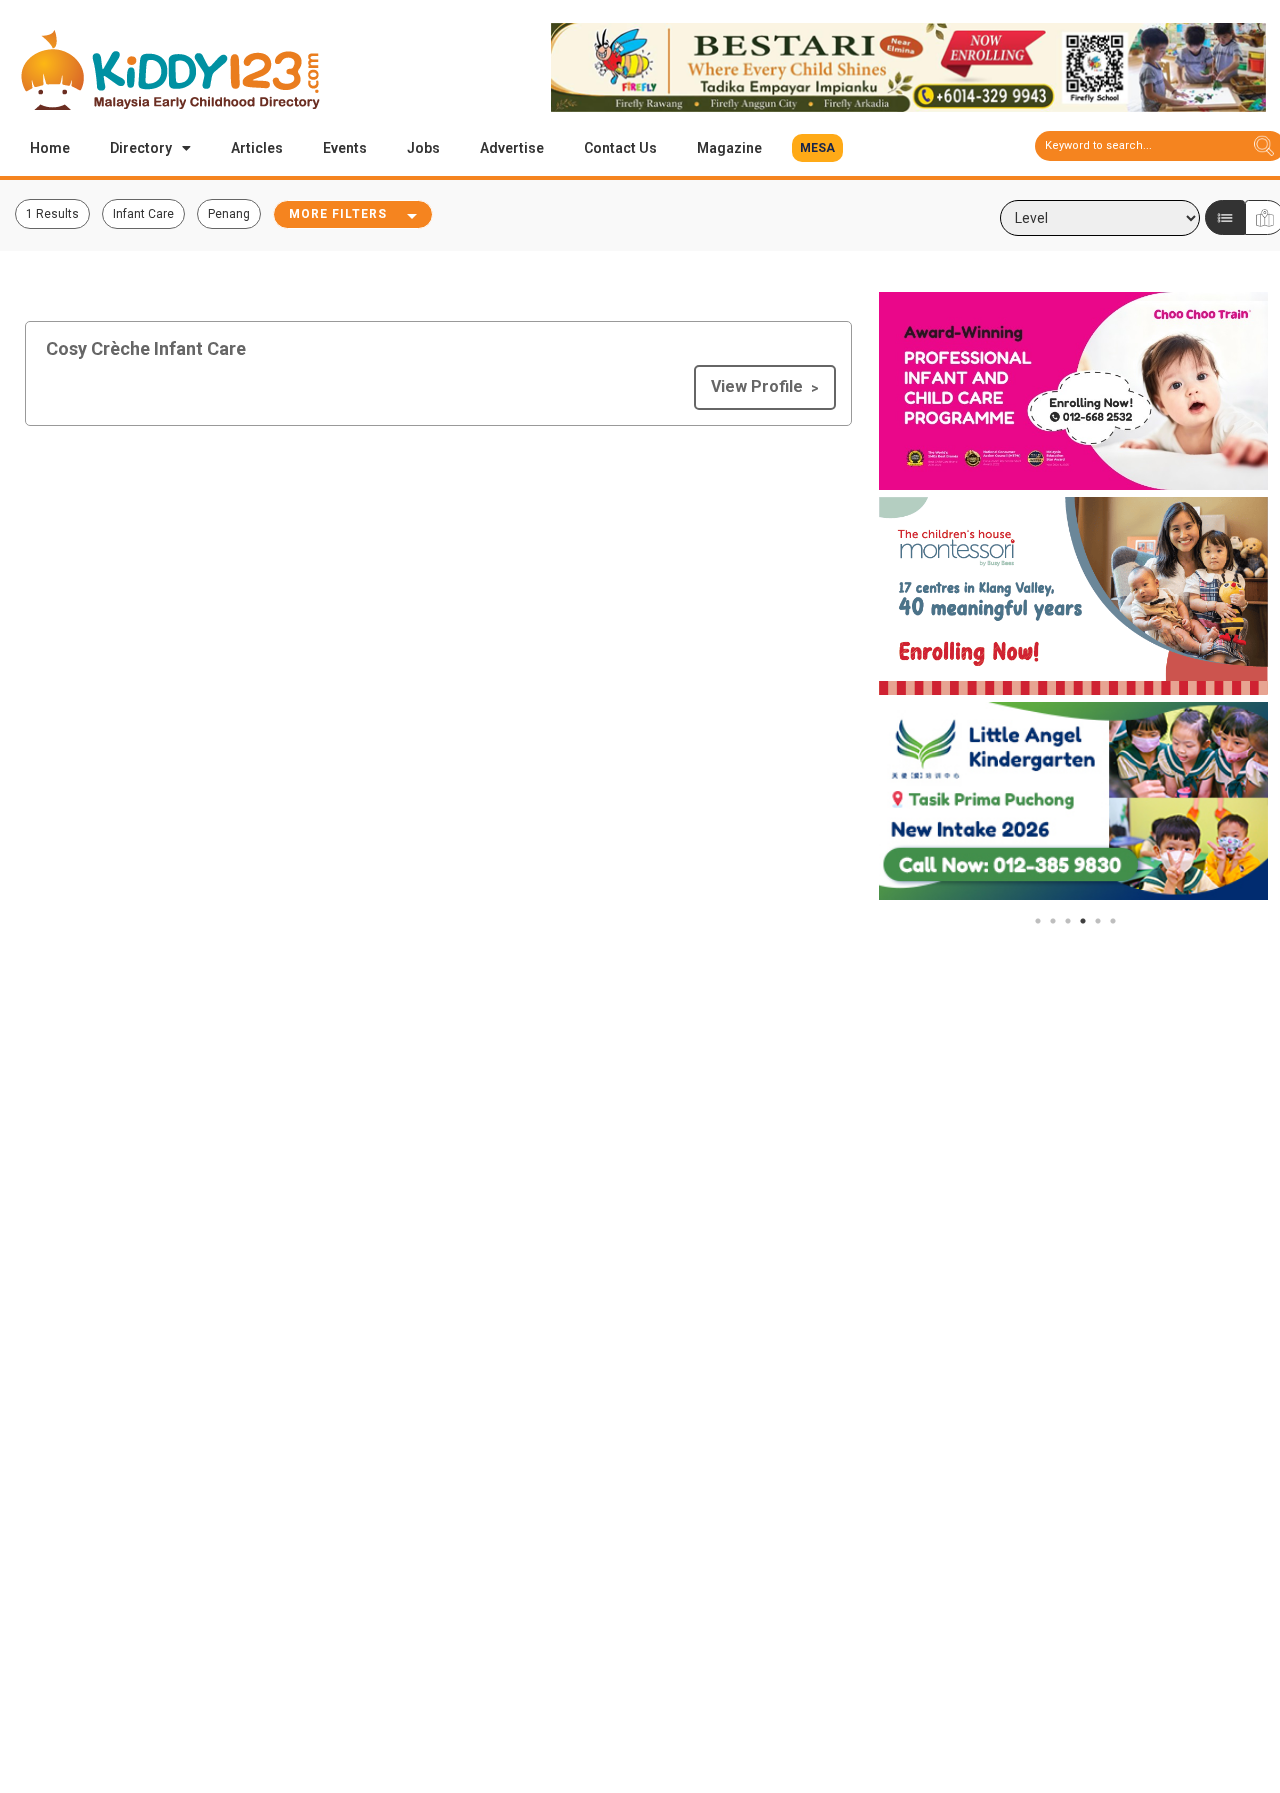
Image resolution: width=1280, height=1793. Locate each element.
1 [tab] (1038, 921)
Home (50, 148)
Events (345, 148)
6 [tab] (1113, 921)
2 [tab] (1053, 921)
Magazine (729, 148)
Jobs (423, 148)
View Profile (757, 386)
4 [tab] (1083, 921)
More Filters (338, 214)
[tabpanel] (1074, 391)
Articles (257, 148)
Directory (141, 148)
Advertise (512, 148)
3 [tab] (1068, 921)
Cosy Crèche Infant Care (146, 348)
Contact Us (620, 148)
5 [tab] (1098, 921)
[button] (817, 148)
